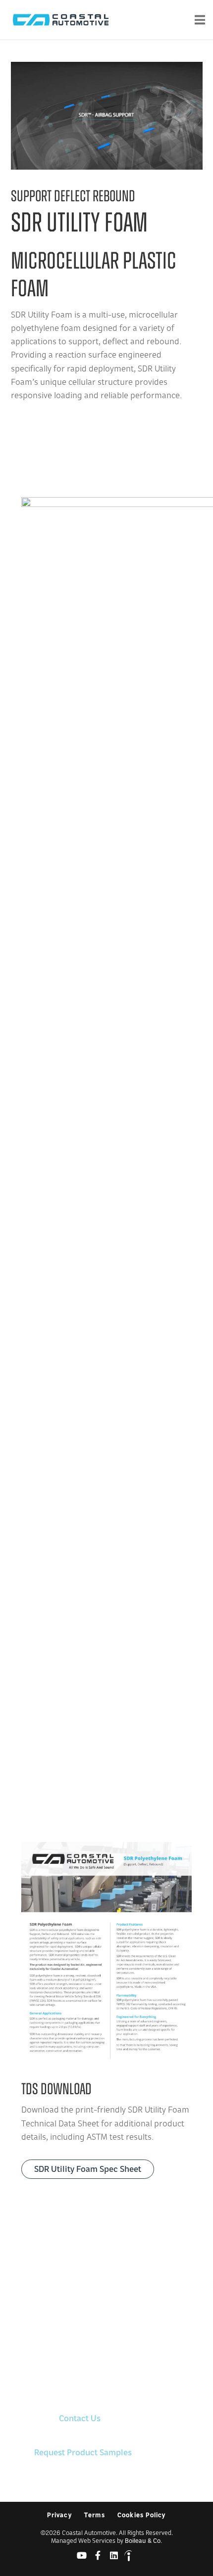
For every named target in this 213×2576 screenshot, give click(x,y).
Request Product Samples (83, 2453)
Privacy (59, 2516)
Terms (95, 2516)
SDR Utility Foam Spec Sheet (88, 2170)
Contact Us (80, 2419)
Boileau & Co (143, 2541)
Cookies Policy (142, 2516)
